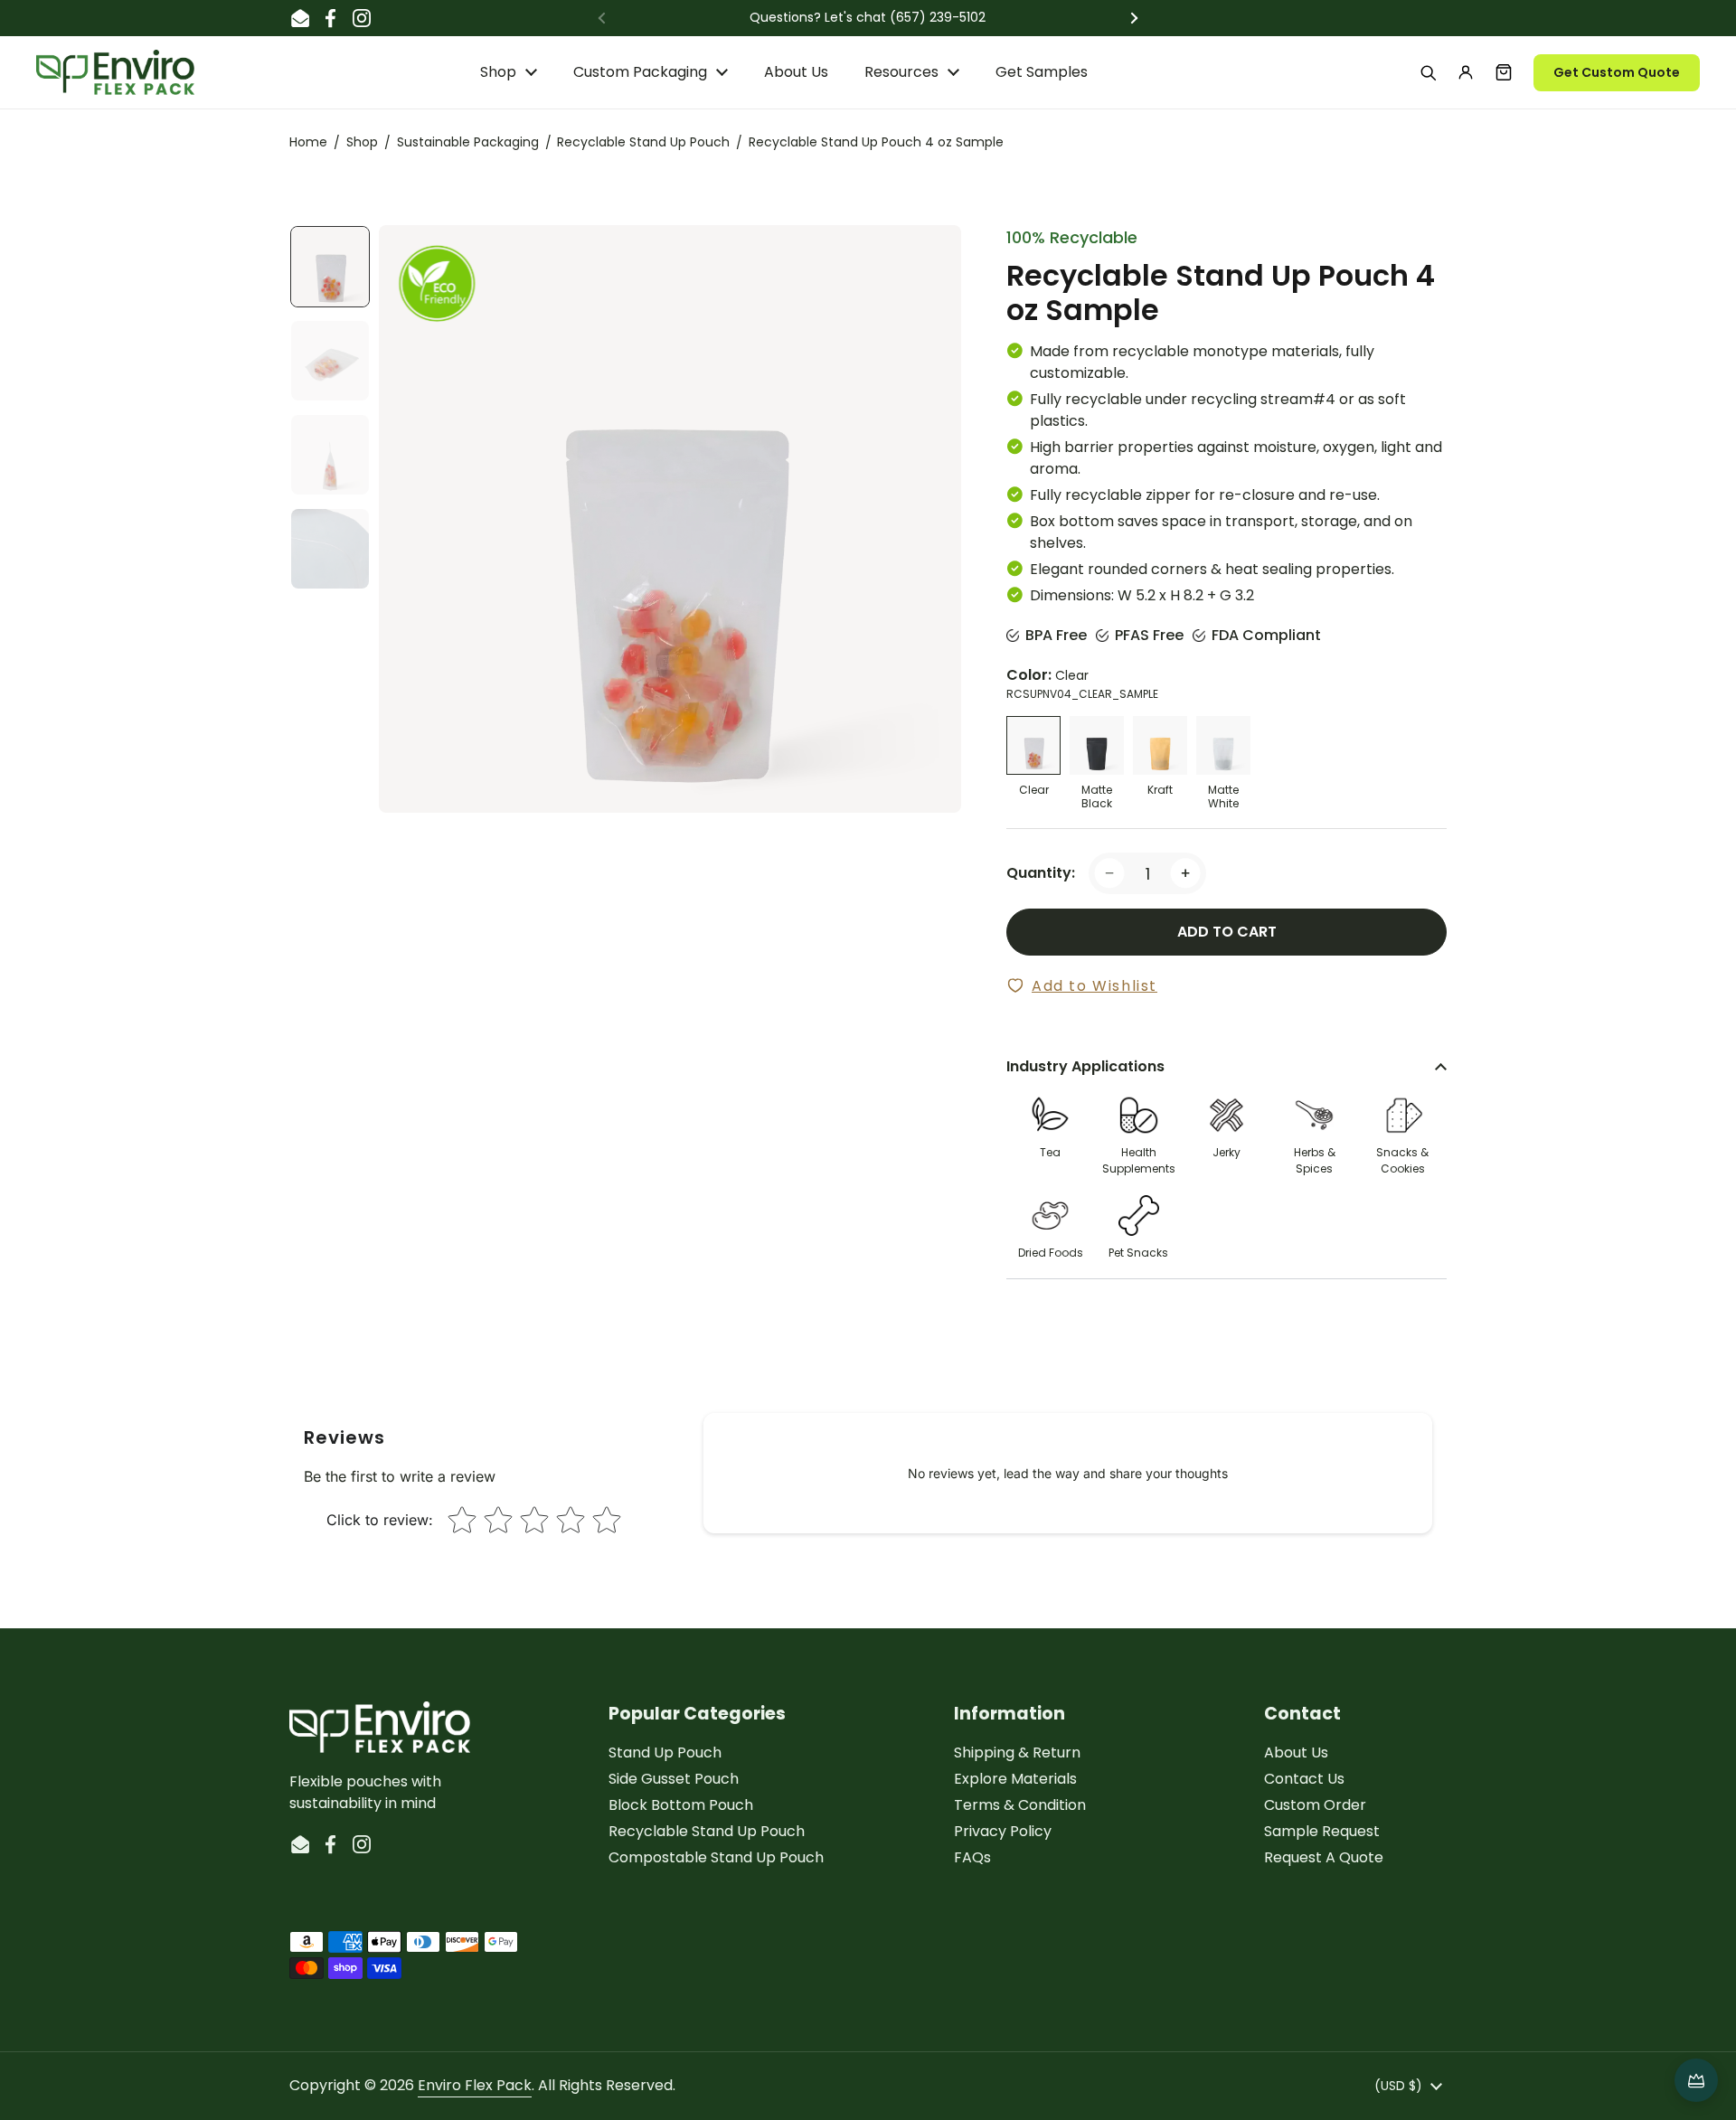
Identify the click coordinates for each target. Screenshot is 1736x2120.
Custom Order (1315, 1805)
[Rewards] (1696, 2080)
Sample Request (1322, 1831)
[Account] (1466, 72)
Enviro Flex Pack (475, 2085)
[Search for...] (1428, 72)
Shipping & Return (1017, 1753)
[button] (1504, 72)
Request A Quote (1324, 1857)
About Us (1296, 1753)
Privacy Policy (1003, 1831)
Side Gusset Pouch (674, 1779)
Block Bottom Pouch (681, 1805)
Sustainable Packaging (468, 142)
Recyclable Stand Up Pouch (643, 142)
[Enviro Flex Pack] (115, 72)
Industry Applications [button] (1085, 1066)
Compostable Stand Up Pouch (716, 1857)
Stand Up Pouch (665, 1753)
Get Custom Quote (1617, 72)
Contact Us (1304, 1779)
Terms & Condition (1020, 1805)
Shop (362, 142)
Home (308, 142)
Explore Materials (1015, 1779)
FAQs (972, 1857)
